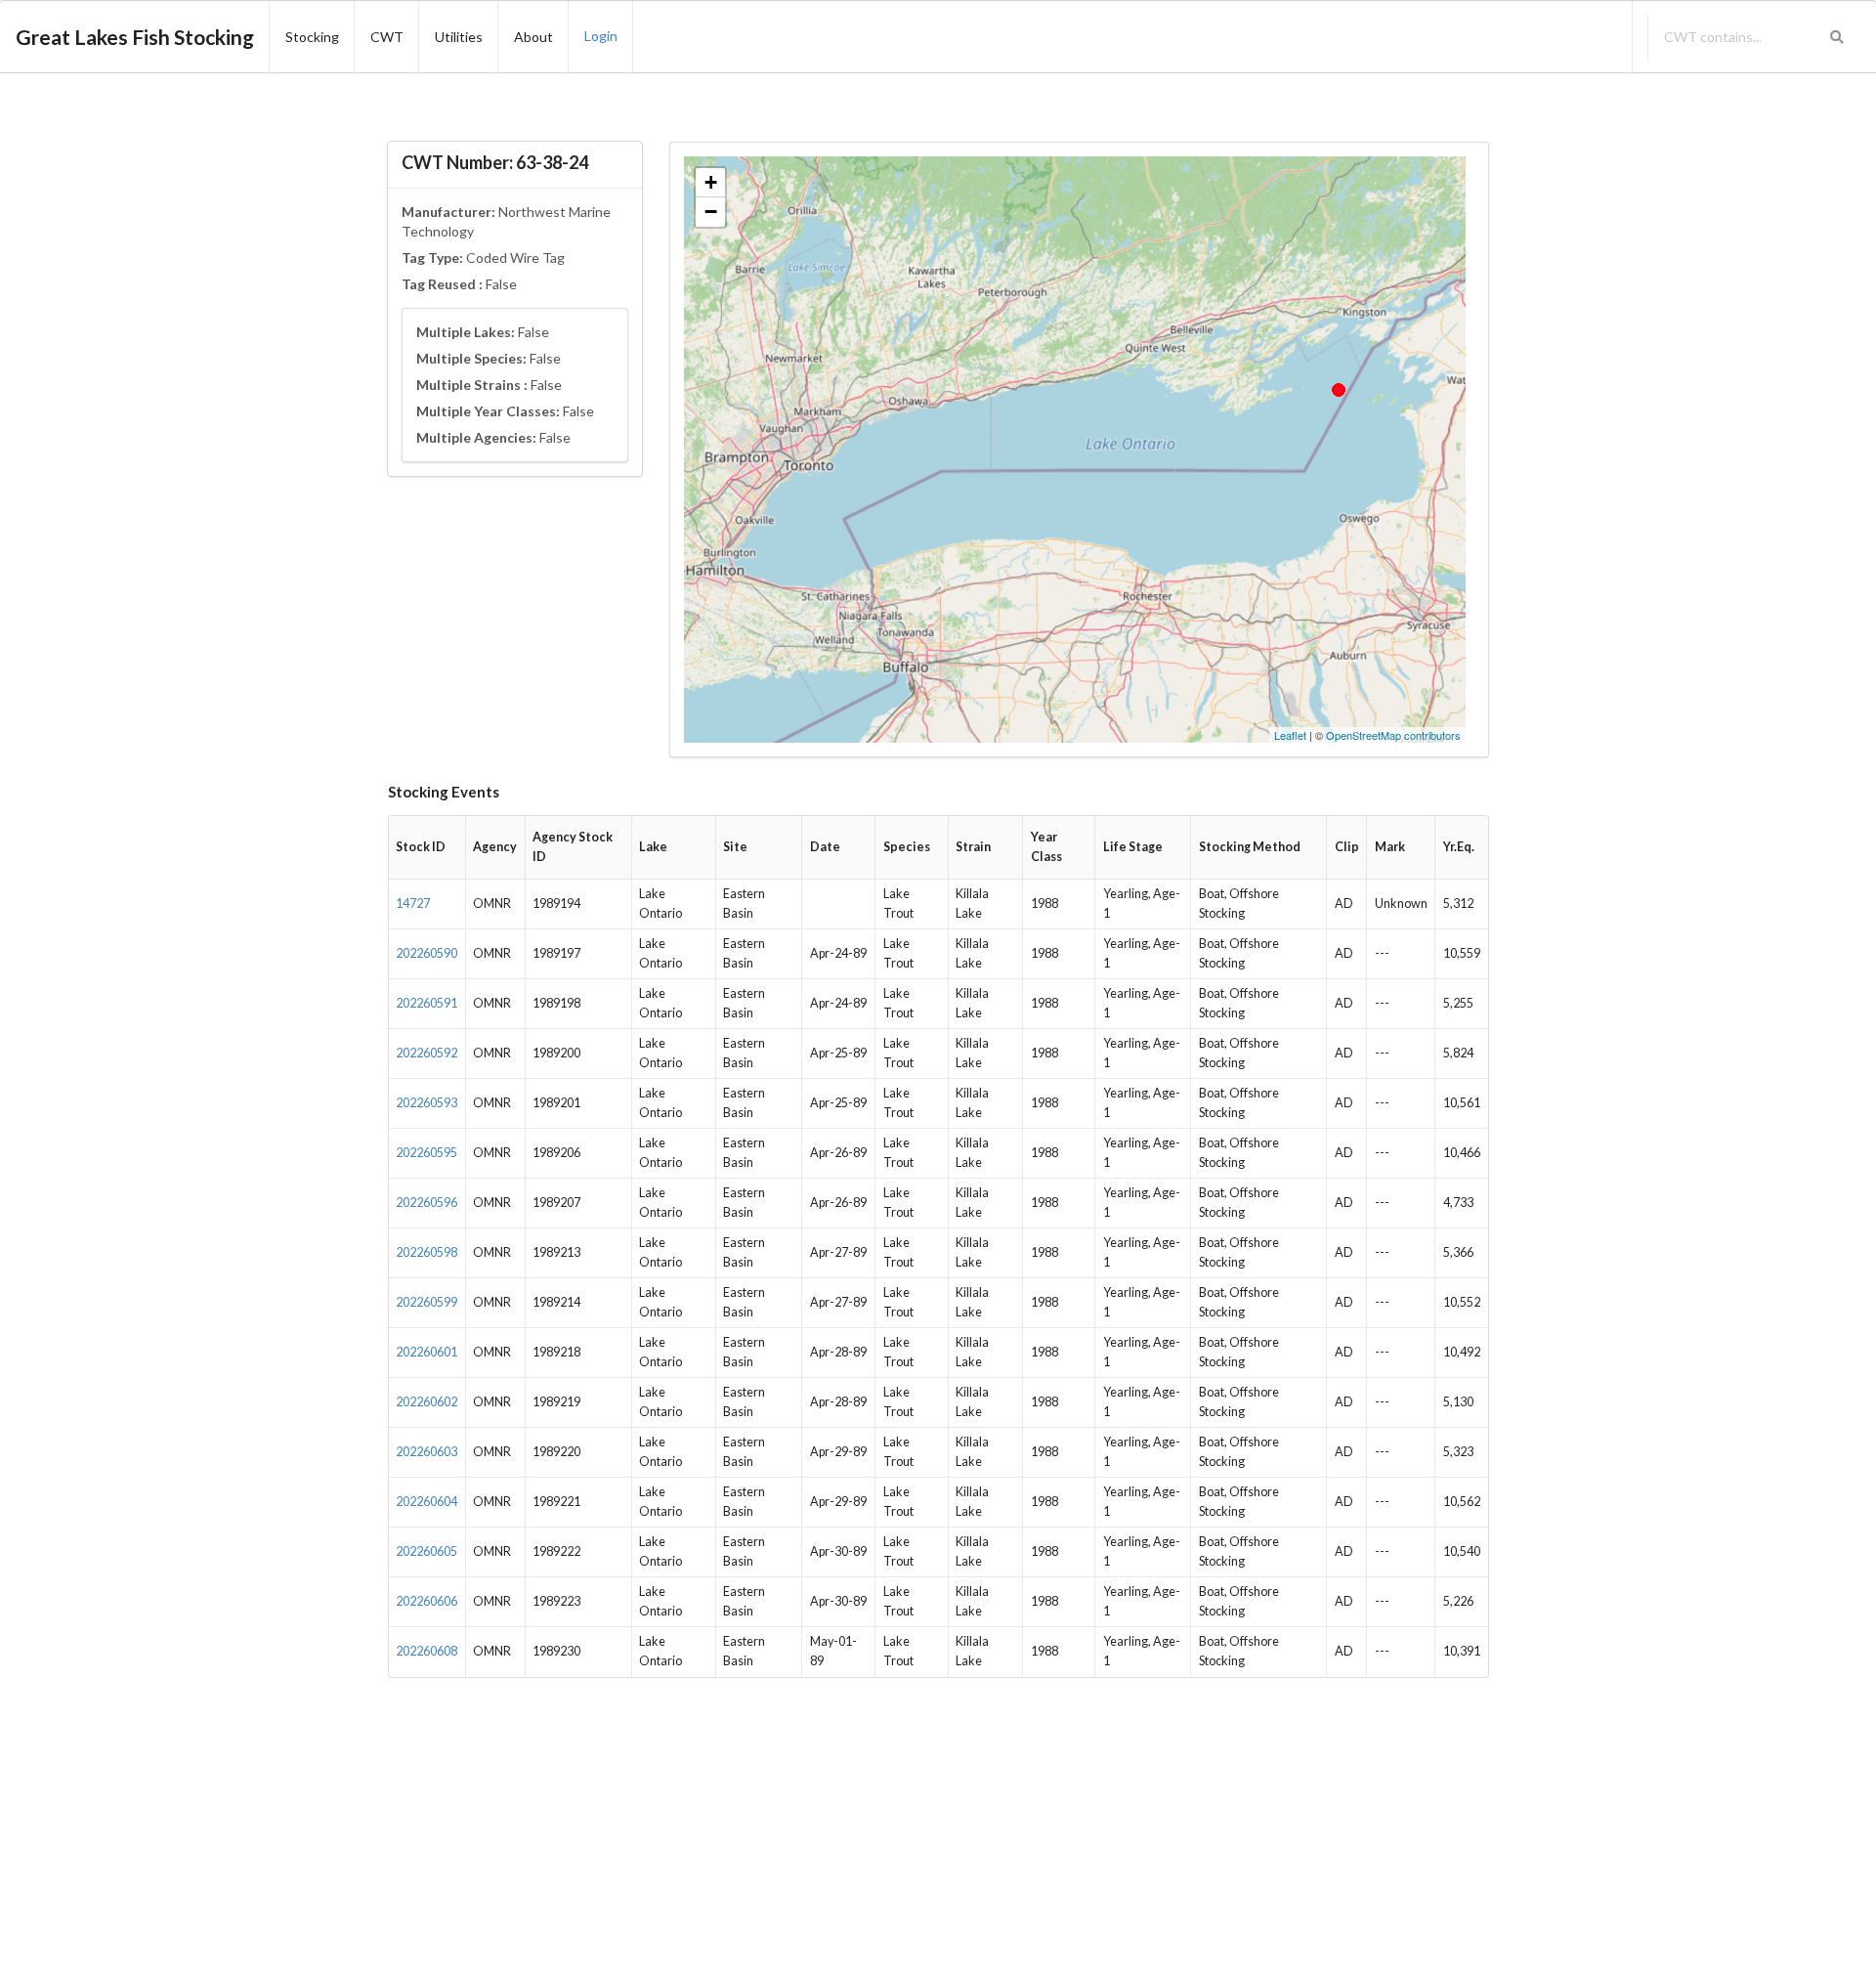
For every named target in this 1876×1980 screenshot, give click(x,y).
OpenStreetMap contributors (1393, 735)
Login (601, 36)
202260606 (426, 1601)
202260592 (426, 1053)
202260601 (426, 1352)
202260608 (426, 1651)
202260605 (426, 1551)
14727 (413, 904)
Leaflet (1290, 735)
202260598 (426, 1252)
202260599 (426, 1302)
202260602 (426, 1402)
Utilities (459, 37)
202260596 (426, 1203)
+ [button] (711, 182)
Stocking (312, 37)
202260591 (426, 1003)
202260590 (426, 953)
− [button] (711, 212)
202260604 (426, 1502)
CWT (387, 37)
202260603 (426, 1452)
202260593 (426, 1103)
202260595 (426, 1153)
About (533, 37)
